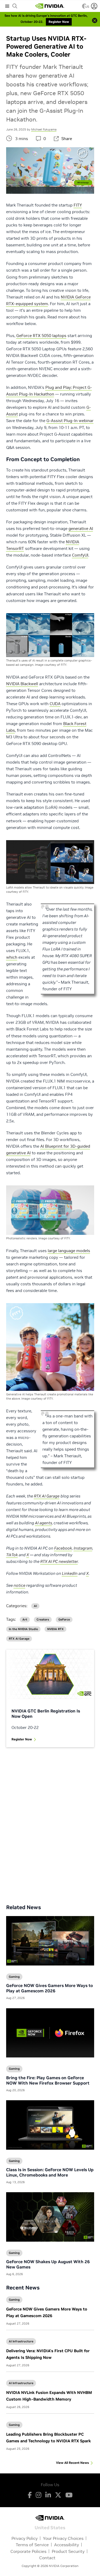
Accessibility (67, 2545)
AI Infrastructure (21, 2341)
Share (67, 139)
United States (50, 2527)
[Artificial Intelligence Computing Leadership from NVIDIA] (50, 6)
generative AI (81, 529)
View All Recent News (72, 2463)
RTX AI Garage (19, 1639)
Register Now (22, 1739)
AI (35, 1606)
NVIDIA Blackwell (22, 684)
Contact (47, 2558)
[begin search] (15, 6)
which (12, 957)
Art (25, 1620)
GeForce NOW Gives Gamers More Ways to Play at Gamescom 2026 (49, 1988)
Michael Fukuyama (44, 129)
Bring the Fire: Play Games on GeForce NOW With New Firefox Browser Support (48, 2080)
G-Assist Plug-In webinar (70, 421)
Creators (43, 1620)
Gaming (14, 2300)
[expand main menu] (7, 6)
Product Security (68, 2551)
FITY (78, 205)
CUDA (55, 704)
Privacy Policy (25, 2538)
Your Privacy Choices (63, 2538)
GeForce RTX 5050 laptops (41, 336)
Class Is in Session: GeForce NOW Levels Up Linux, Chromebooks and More (50, 2172)
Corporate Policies (28, 2551)
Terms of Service (32, 2545)
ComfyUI (80, 555)
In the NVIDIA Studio (23, 1629)
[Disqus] (50, 1822)
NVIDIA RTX (55, 1629)
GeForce (64, 1620)
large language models (69, 1251)
